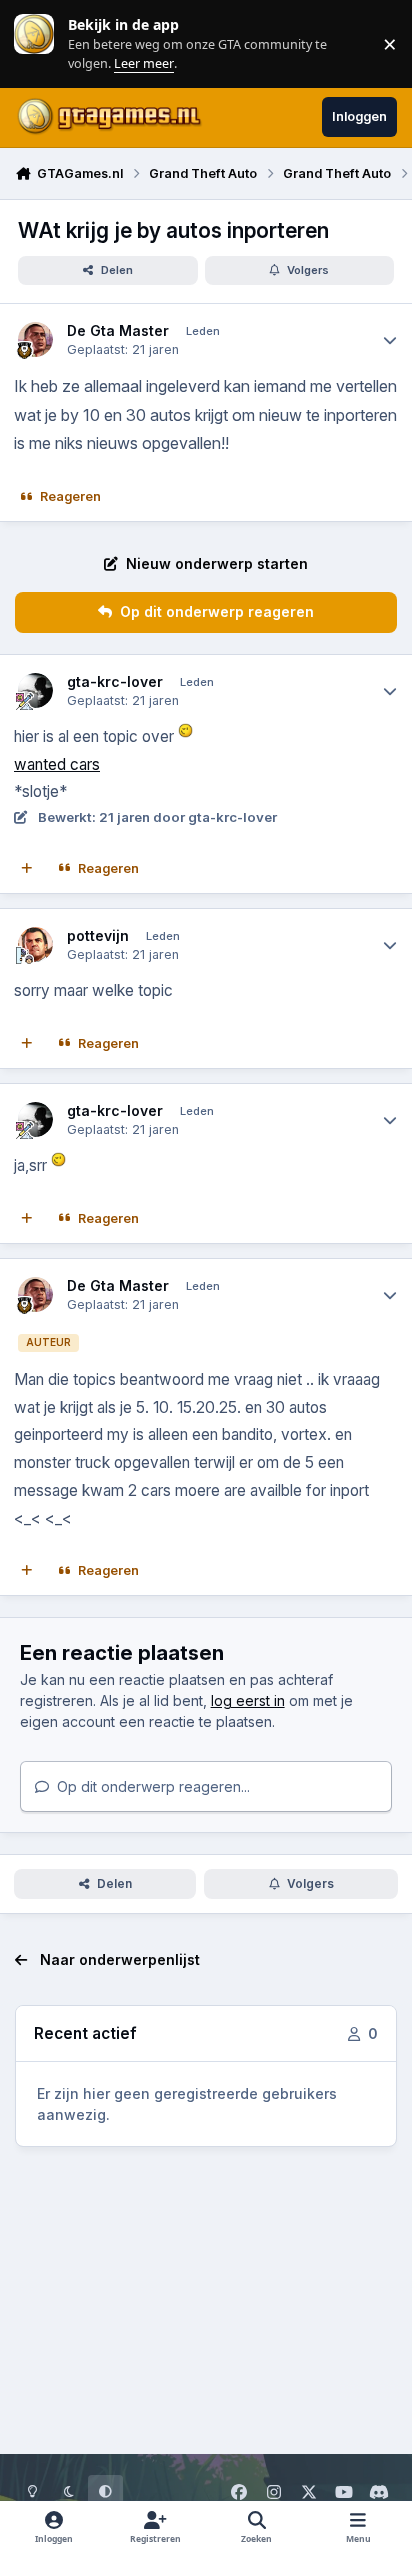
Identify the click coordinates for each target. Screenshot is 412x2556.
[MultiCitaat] (27, 869)
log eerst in (248, 1700)
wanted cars (57, 764)
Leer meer (34, 43)
